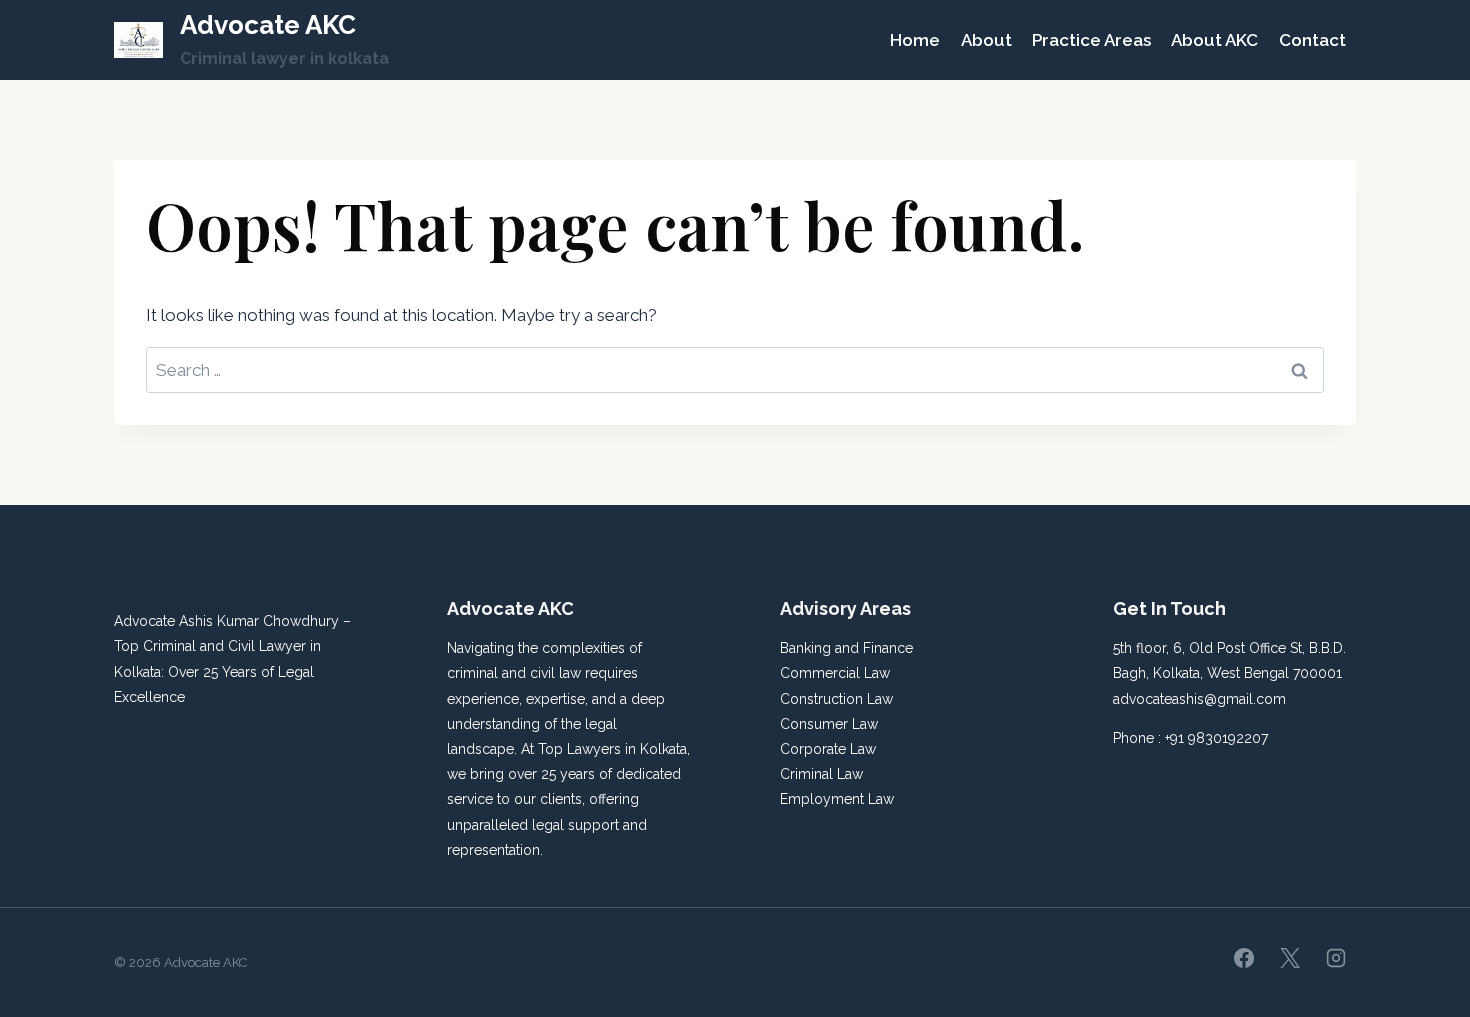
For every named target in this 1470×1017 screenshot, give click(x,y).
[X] (1290, 958)
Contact (1312, 40)
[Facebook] (1244, 958)
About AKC (1214, 40)
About (986, 40)
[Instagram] (1336, 958)
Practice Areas (1091, 40)
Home (915, 40)
